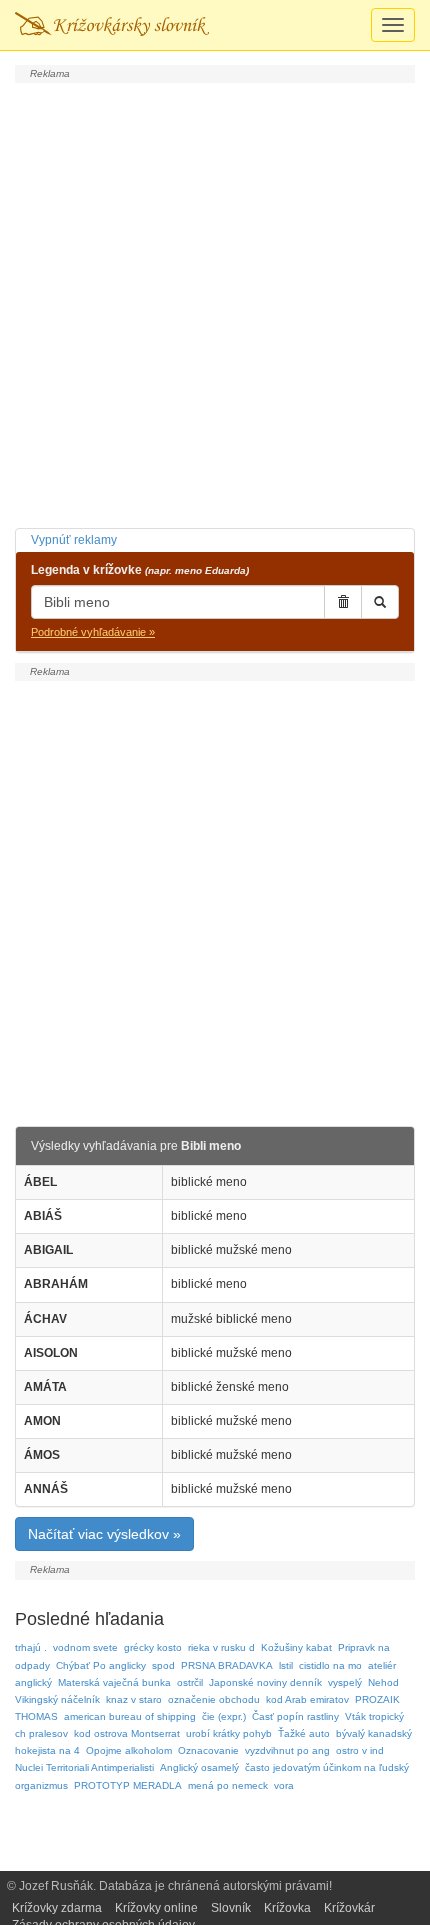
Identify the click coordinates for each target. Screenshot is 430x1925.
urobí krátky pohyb (229, 1733)
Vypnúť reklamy (74, 540)
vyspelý (345, 1682)
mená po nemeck (228, 1785)
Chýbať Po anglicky (101, 1665)
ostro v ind (360, 1750)
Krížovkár (349, 1908)
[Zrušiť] (343, 602)
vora (284, 1785)
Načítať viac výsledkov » (104, 1534)
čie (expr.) (224, 1716)
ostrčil (190, 1682)
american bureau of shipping (130, 1716)
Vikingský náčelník (57, 1699)
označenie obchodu (214, 1699)
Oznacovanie (208, 1750)
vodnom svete (85, 1647)
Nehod (383, 1682)
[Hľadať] (380, 602)
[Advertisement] (215, 303)
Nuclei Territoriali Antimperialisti (84, 1767)
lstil (286, 1665)
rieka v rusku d (221, 1647)
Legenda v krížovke (140, 570)
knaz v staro (134, 1699)
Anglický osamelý (199, 1767)
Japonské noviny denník (265, 1682)
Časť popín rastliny (295, 1716)
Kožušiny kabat (296, 1647)
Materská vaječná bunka (114, 1682)
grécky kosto (153, 1647)
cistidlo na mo (330, 1665)
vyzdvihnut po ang (287, 1750)
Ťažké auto (304, 1733)
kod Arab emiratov (307, 1699)
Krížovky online (156, 1908)
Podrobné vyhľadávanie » (93, 632)
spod (163, 1665)
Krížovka (287, 1908)
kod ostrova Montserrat (127, 1733)
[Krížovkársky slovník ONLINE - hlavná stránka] (112, 25)
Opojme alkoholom (129, 1750)
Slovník (231, 1908)
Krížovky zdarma (57, 1908)
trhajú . (31, 1647)
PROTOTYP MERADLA (128, 1785)
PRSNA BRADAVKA (227, 1665)
